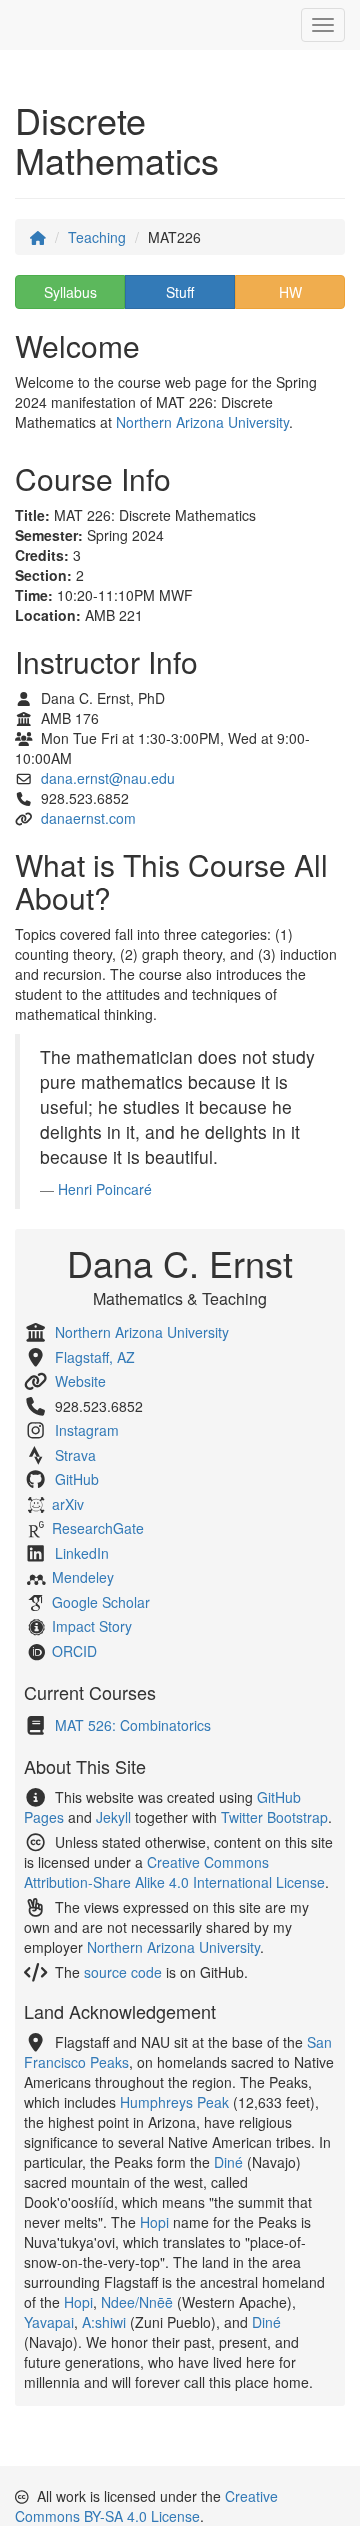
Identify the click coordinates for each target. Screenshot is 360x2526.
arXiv (68, 1504)
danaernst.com (88, 818)
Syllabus (70, 292)
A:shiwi (104, 2322)
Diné (228, 2162)
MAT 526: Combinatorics (133, 1725)
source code (123, 1972)
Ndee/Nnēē (137, 2302)
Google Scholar (101, 1602)
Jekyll (113, 1817)
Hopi (154, 2222)
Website (80, 1381)
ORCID (74, 1651)
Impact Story (92, 1626)
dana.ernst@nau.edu (108, 778)
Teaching (97, 237)
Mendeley (83, 1577)
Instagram (87, 1430)
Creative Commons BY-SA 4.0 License (146, 2506)
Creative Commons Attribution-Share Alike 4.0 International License (174, 1872)
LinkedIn (82, 1553)
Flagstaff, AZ (95, 1357)
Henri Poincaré (105, 1189)
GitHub (77, 1479)
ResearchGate (98, 1528)
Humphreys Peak (174, 2102)
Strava (75, 1455)
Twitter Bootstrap (274, 1817)
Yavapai (49, 2322)
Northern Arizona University (202, 422)
